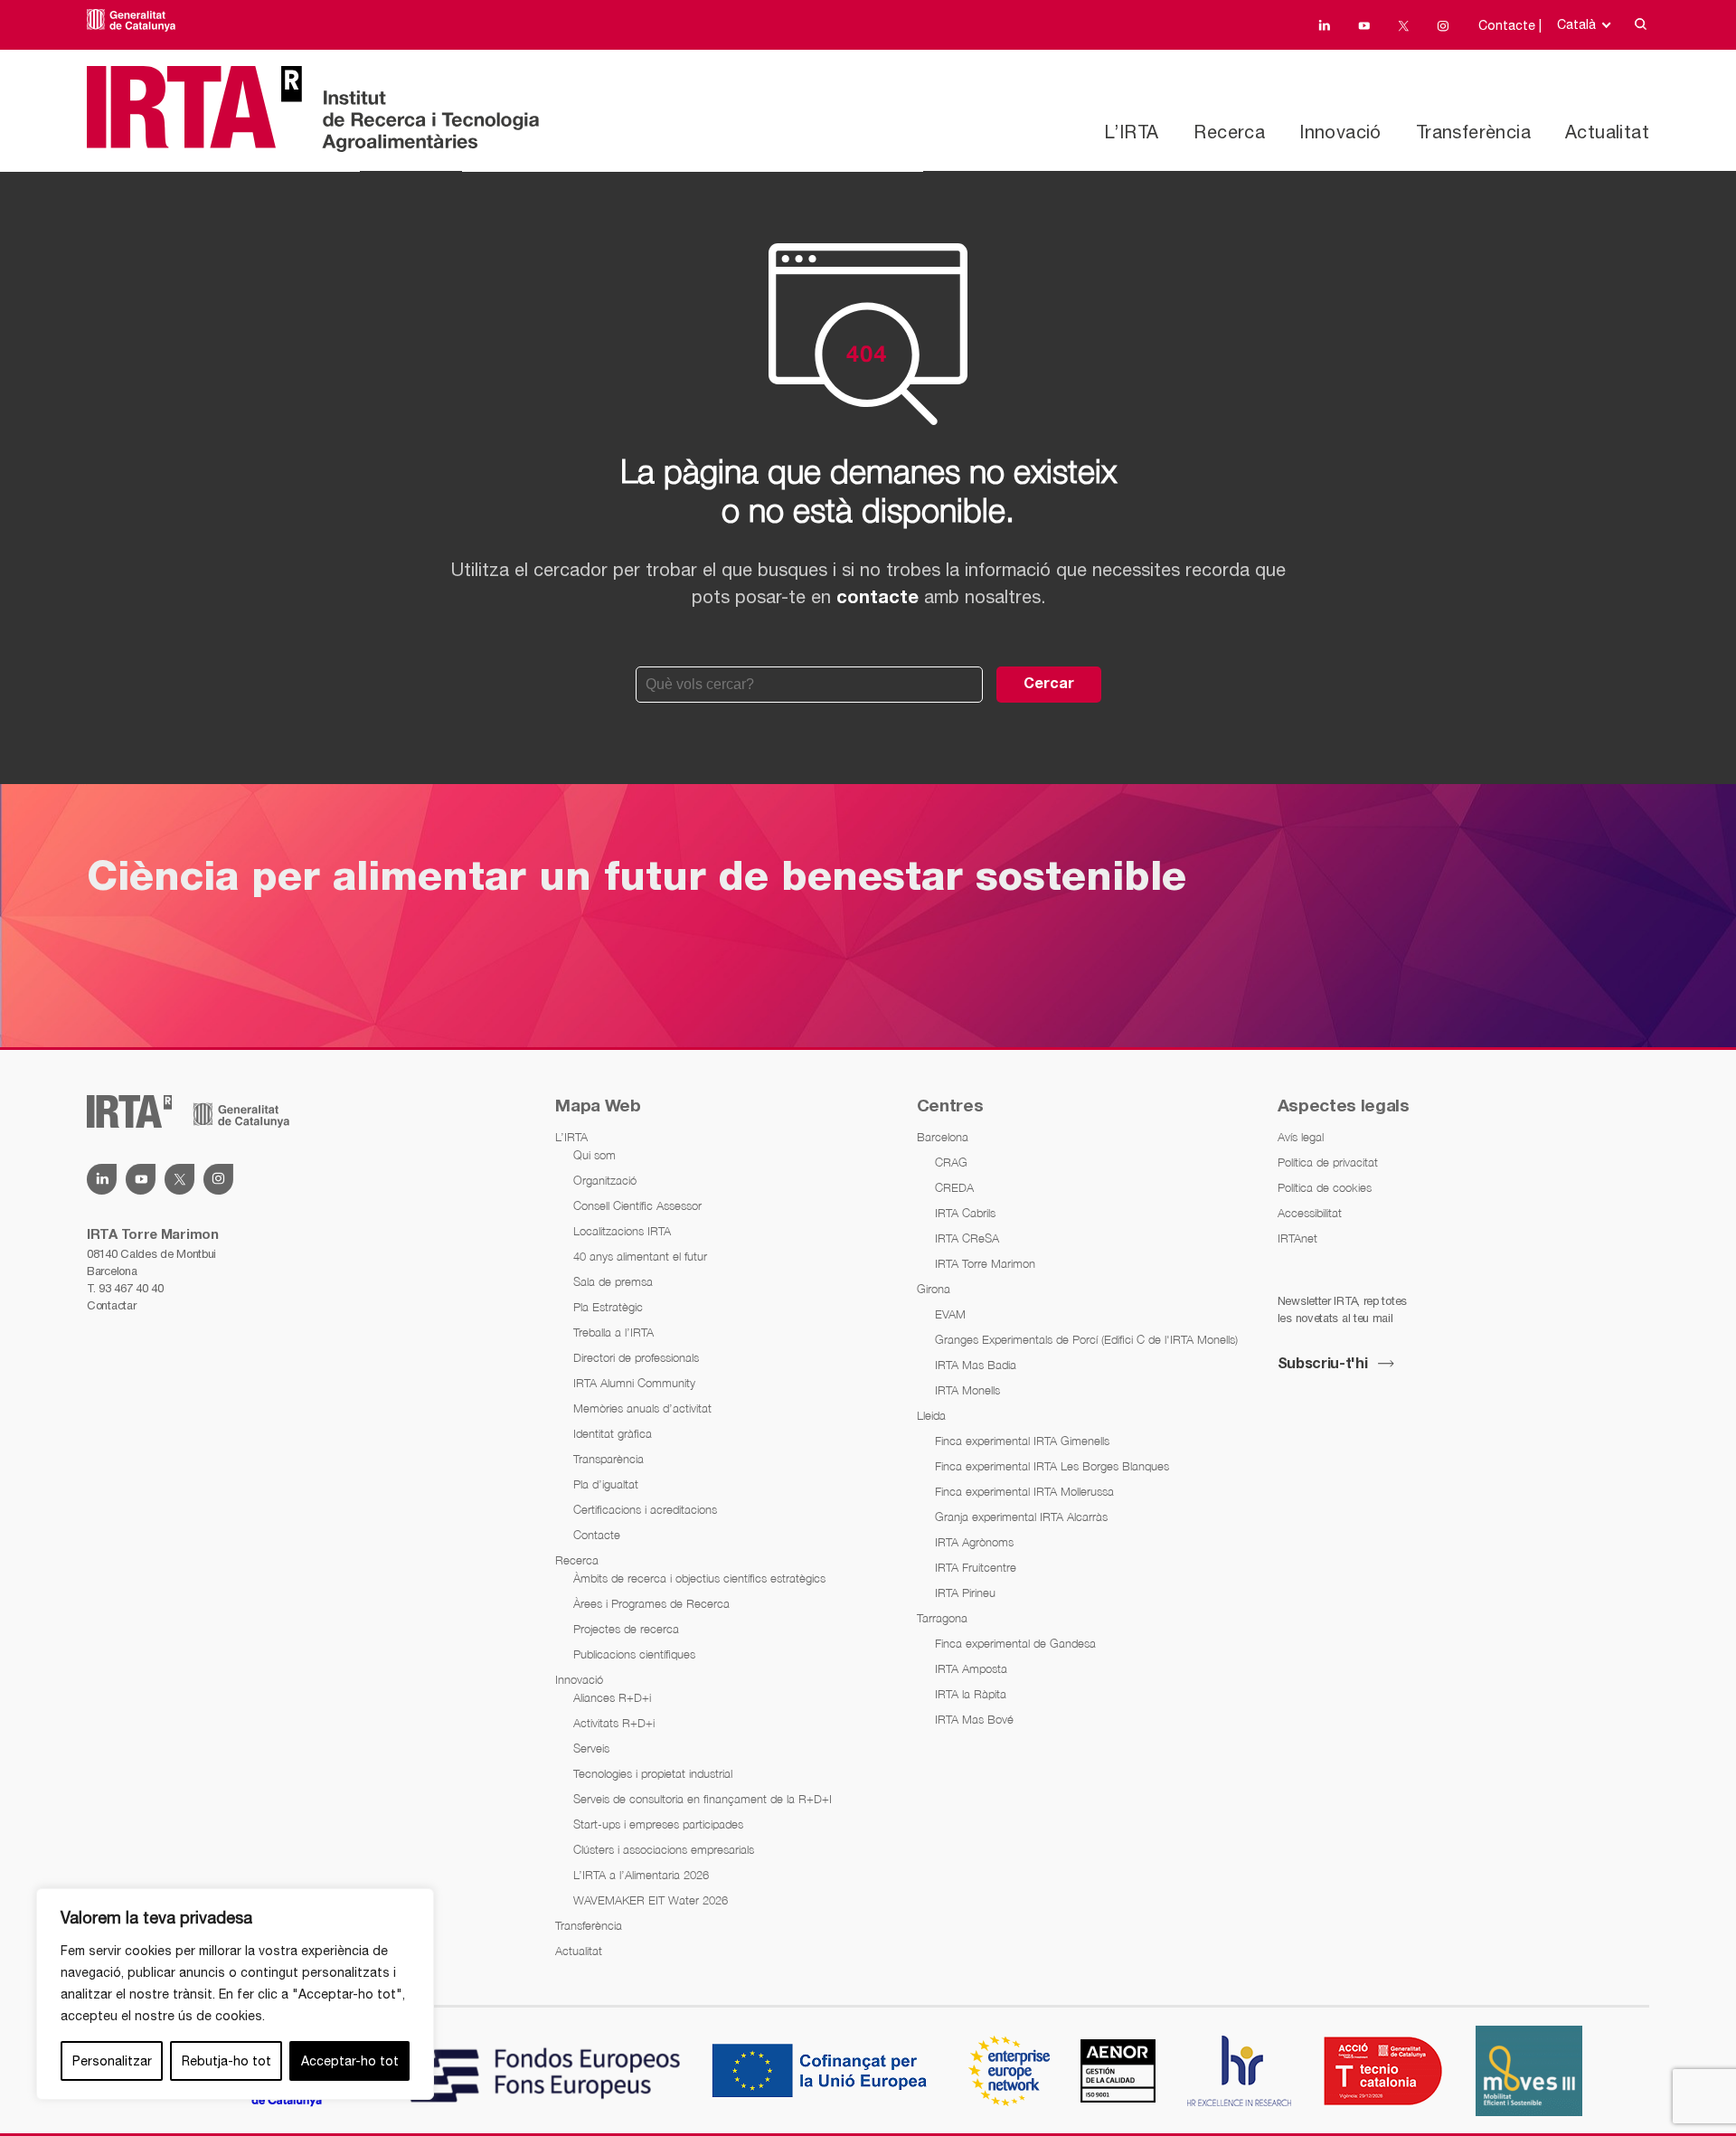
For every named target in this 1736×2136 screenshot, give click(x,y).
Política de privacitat (1328, 1162)
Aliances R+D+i (612, 1697)
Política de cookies (1325, 1187)
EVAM (950, 1314)
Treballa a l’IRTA (613, 1332)
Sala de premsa (613, 1281)
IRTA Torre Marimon (985, 1263)
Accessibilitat (1310, 1213)
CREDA (954, 1187)
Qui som (594, 1155)
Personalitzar (112, 2061)
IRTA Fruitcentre (976, 1567)
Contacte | (1510, 25)
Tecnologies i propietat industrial (653, 1773)
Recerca (1229, 132)
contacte (877, 599)
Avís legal (1301, 1137)
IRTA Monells (967, 1390)
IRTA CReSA (967, 1238)
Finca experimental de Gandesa (1015, 1643)
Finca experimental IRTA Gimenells (1022, 1441)
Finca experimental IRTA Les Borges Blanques (1052, 1466)
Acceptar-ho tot (350, 2061)
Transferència (1473, 132)
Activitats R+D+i (614, 1723)
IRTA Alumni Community (634, 1383)
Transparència (609, 1459)
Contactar (111, 1305)
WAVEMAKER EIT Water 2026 (651, 1900)
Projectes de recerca (626, 1629)
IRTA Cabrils (965, 1213)
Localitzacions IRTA (622, 1231)
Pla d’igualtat (606, 1484)
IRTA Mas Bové (974, 1719)
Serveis (591, 1748)
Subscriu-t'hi (1323, 1365)
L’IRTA (1131, 132)
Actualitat (1607, 132)
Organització (605, 1180)
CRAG (951, 1162)
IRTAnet (1297, 1238)
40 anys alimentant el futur (640, 1256)
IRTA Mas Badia (976, 1365)
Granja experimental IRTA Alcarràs (1021, 1517)
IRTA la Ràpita (971, 1694)
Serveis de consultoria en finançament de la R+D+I (703, 1799)
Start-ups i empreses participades (658, 1824)
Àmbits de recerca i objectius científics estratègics (699, 1578)
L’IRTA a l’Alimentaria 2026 (641, 1875)
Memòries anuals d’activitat (642, 1408)
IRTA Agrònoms (974, 1542)
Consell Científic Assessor (637, 1205)
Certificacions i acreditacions (645, 1509)
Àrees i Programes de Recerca (651, 1603)
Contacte (597, 1535)
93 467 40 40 (131, 1288)
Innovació (1340, 132)
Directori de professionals (636, 1357)
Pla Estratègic (608, 1307)
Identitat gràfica (613, 1433)
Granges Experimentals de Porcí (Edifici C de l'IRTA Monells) (1086, 1339)
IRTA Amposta (971, 1668)
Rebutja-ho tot (226, 2061)
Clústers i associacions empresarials (664, 1849)
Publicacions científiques (634, 1654)
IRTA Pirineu (965, 1593)
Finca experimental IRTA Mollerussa (1024, 1491)
